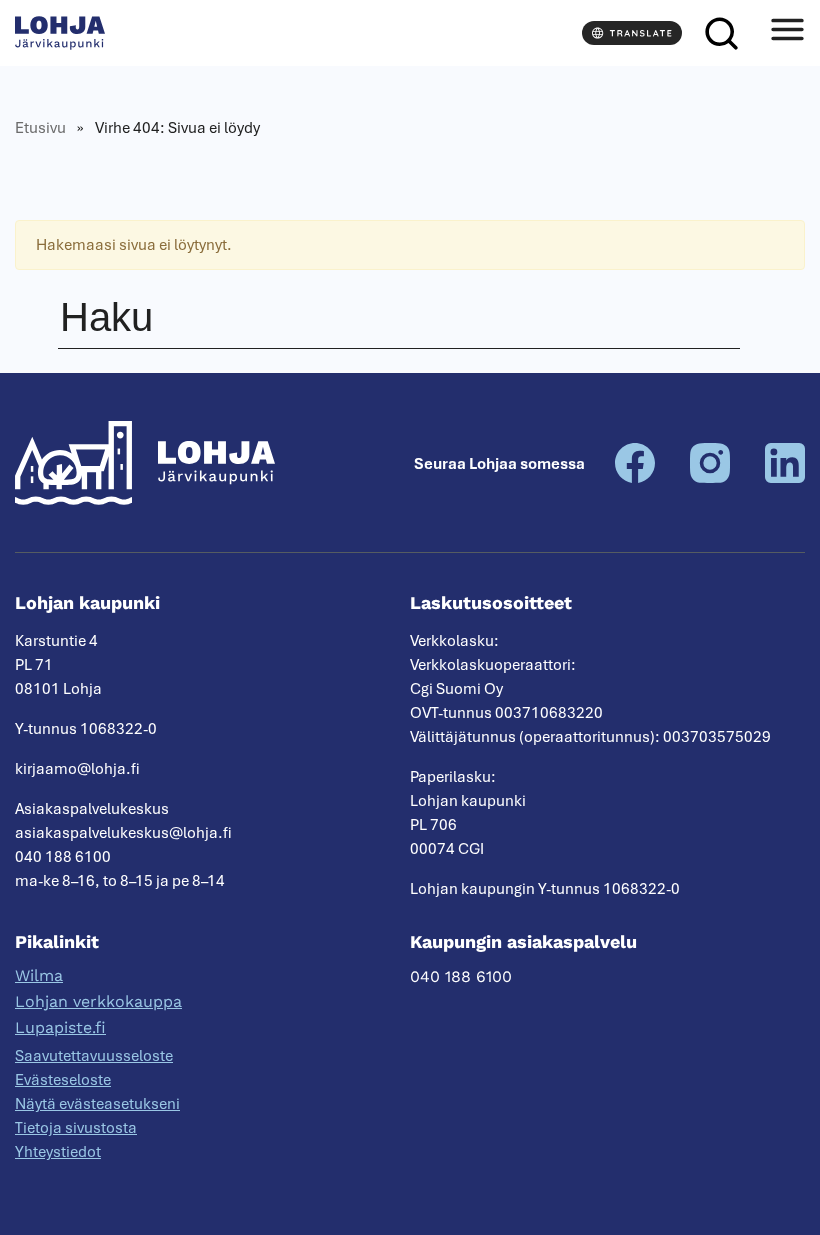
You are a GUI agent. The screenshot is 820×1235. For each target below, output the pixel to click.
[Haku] (721, 33)
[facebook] (635, 478)
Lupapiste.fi (60, 1027)
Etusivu (40, 128)
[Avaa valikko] (787, 33)
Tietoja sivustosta (76, 1128)
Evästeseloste (63, 1080)
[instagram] (710, 478)
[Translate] (632, 33)
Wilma (39, 975)
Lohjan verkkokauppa (98, 1001)
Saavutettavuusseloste (94, 1056)
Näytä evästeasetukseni (97, 1104)
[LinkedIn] (785, 478)
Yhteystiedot (58, 1152)
